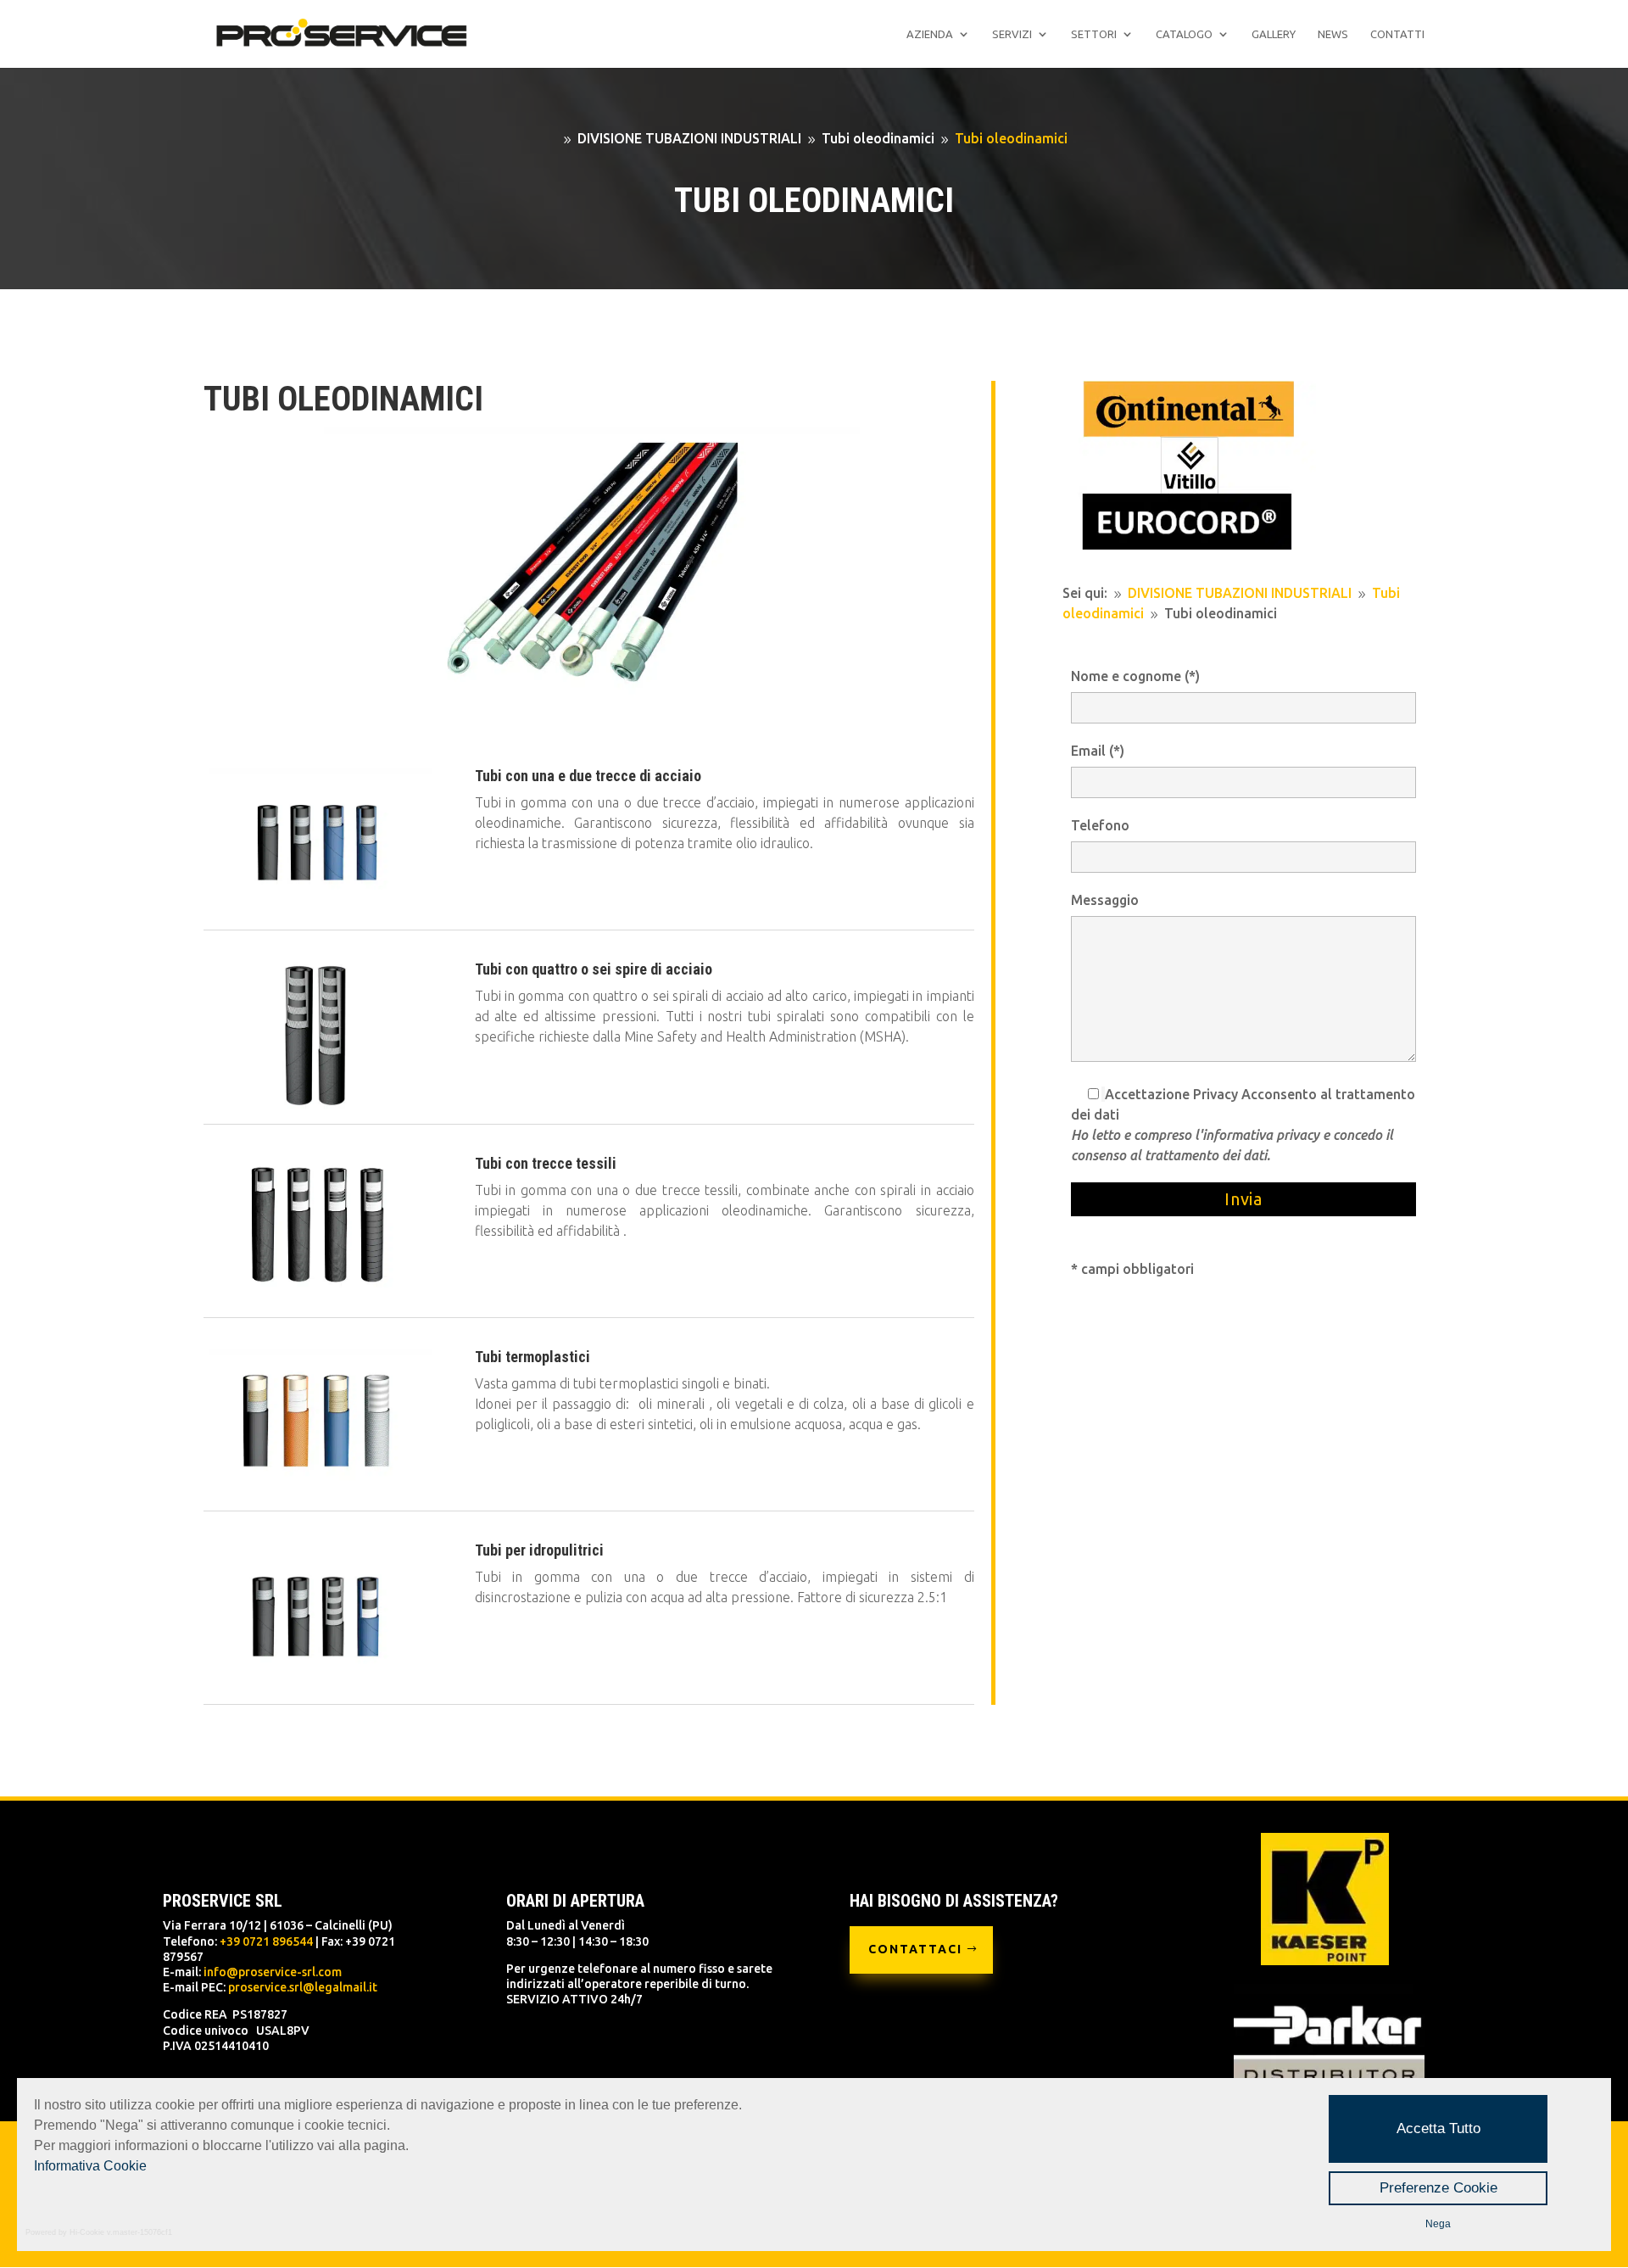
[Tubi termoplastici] (318, 1491)
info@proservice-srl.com (273, 1972)
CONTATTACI (915, 1949)
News (1333, 34)
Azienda (930, 34)
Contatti (1397, 34)
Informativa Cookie (90, 2166)
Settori (1094, 34)
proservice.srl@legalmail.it (303, 1987)
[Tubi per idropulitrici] (318, 1684)
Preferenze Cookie (1438, 2188)
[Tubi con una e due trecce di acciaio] (318, 910)
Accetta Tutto (1438, 2128)
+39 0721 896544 (266, 1941)
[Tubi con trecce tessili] (318, 1298)
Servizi (1012, 34)
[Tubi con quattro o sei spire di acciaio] (318, 1104)
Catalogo (1184, 34)
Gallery (1274, 34)
